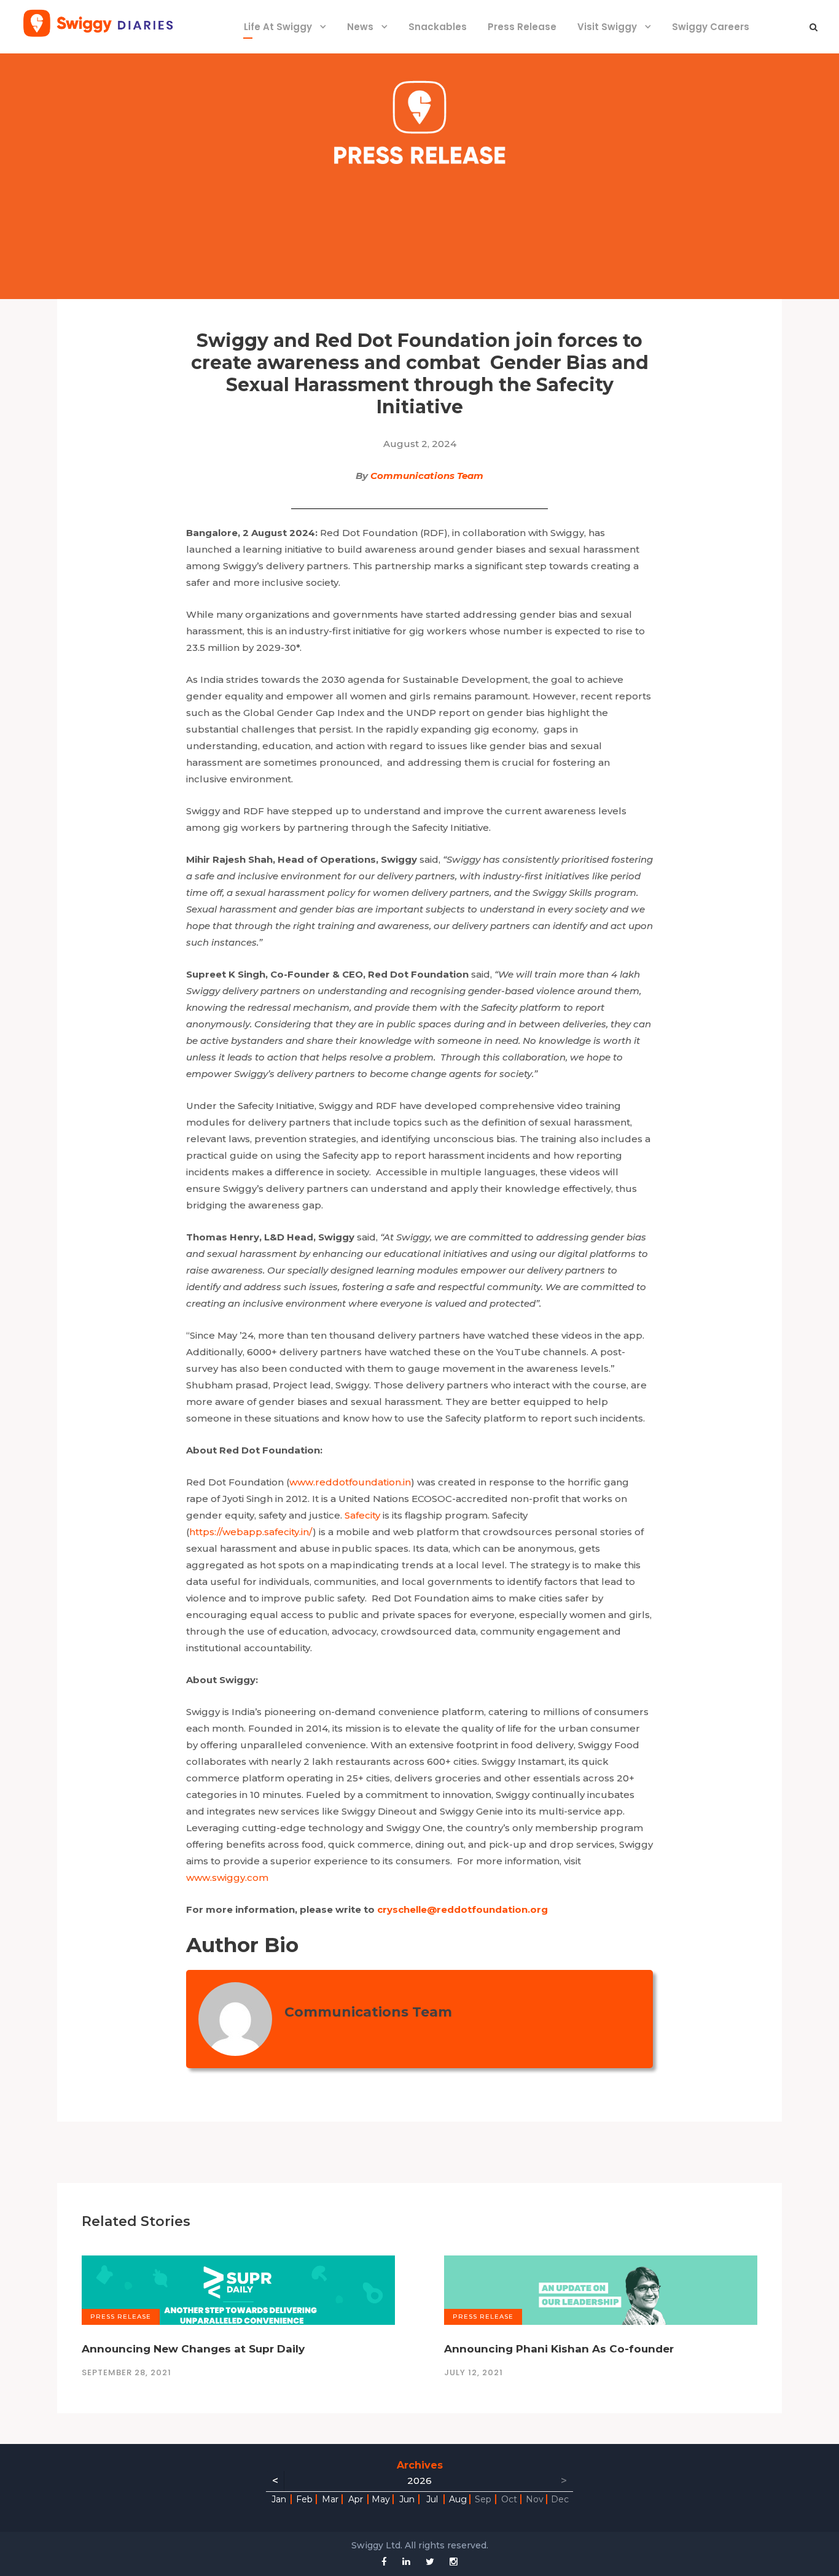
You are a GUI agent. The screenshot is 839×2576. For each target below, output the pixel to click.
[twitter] (430, 2562)
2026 (419, 2481)
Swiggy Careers (711, 27)
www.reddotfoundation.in (350, 1482)
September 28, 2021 (127, 2372)
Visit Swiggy (607, 27)
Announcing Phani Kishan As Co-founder (559, 2349)
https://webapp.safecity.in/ (251, 1532)
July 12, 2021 (474, 2372)
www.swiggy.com (227, 1878)
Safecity (362, 1515)
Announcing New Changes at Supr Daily (193, 2349)
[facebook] (384, 2562)
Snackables (438, 27)
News (360, 27)
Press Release (522, 27)
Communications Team (427, 476)
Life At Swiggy (278, 27)
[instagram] (454, 2562)
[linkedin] (406, 2562)
